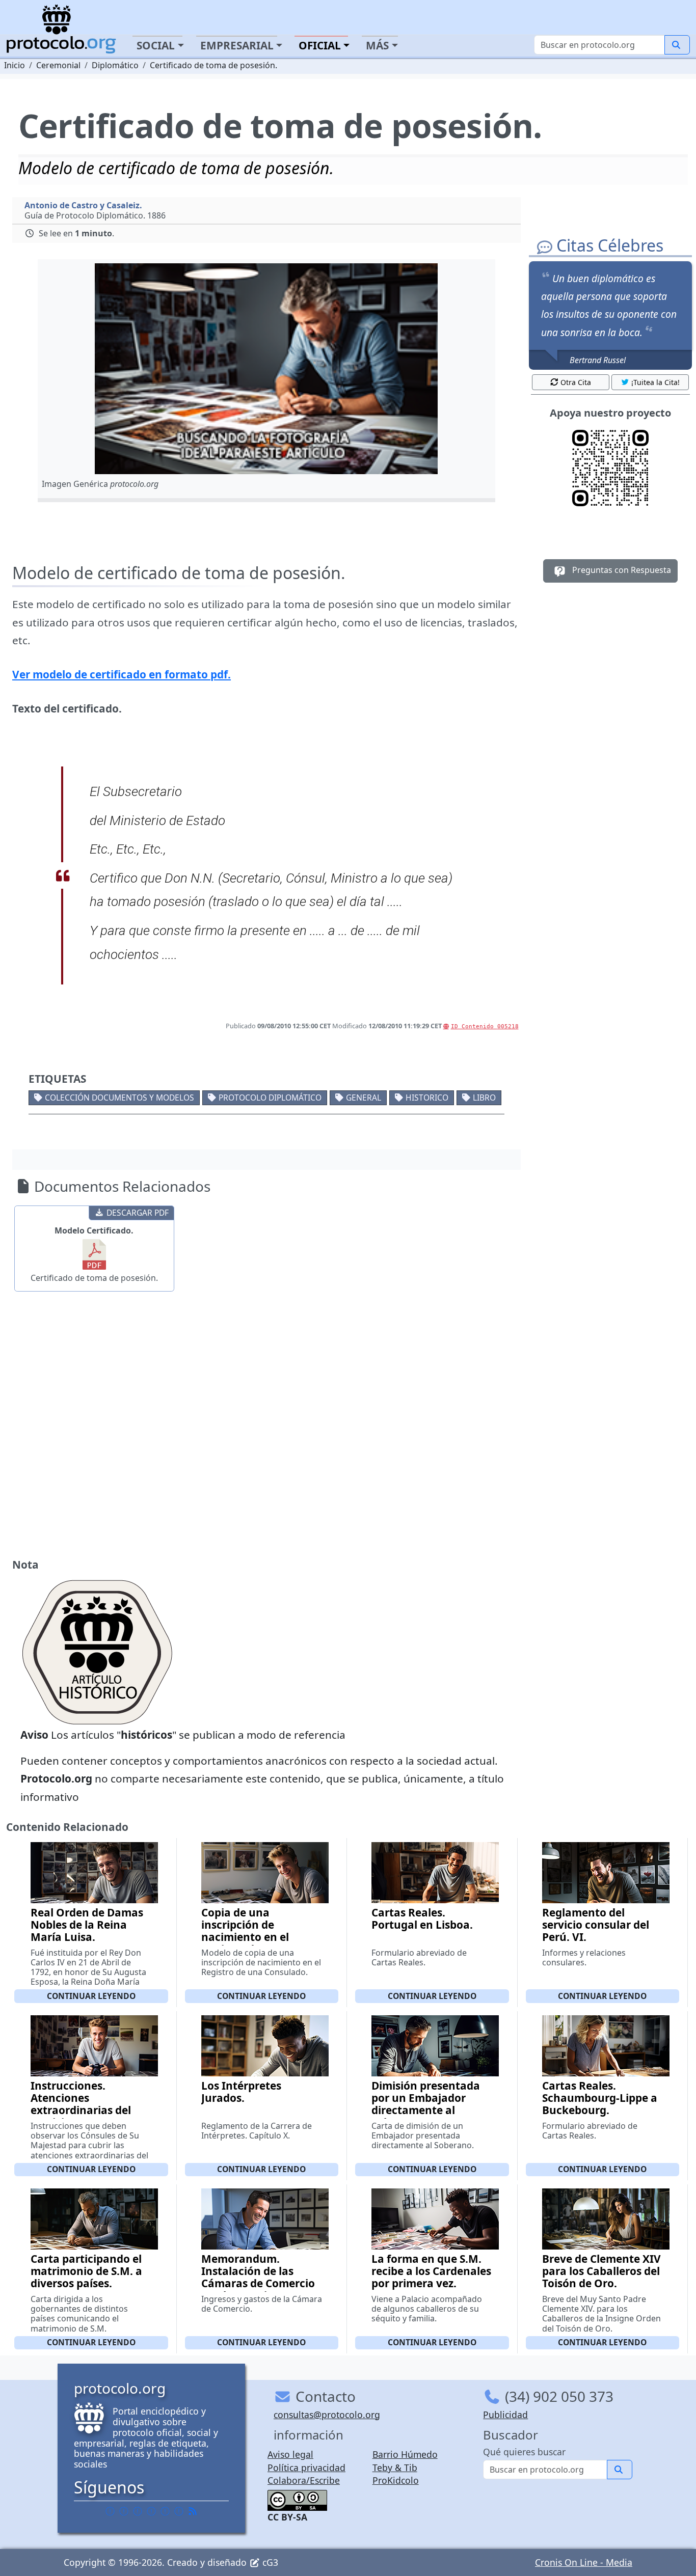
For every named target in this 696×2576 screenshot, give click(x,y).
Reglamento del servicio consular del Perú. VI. (596, 1925)
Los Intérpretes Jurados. (241, 2092)
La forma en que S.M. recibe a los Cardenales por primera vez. (431, 2271)
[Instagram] (165, 2511)
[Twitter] (124, 2511)
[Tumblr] (151, 2511)
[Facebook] (110, 2511)
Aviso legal (290, 2454)
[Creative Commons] (297, 2499)
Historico (427, 1098)
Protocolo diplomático (270, 1098)
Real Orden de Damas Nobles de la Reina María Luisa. (87, 1925)
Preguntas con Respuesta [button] (621, 570)
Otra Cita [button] (576, 382)
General (364, 1098)
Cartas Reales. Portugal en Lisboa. (422, 1919)
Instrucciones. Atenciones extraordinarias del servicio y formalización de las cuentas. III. (83, 2116)
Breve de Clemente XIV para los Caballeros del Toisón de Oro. (601, 2271)
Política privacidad (306, 2468)
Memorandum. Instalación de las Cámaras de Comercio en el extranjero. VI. (258, 2277)
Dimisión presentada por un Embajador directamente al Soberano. (426, 2104)
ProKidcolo (396, 2480)
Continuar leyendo (91, 1996)
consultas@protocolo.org (327, 2415)
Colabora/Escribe (304, 2480)
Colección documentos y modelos (119, 1098)
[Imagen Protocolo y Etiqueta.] (266, 369)
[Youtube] (179, 2511)
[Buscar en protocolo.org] (677, 45)
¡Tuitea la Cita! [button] (655, 382)
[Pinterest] (138, 2511)
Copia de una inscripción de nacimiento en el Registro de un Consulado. (245, 1937)
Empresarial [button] (237, 45)
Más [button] (377, 45)
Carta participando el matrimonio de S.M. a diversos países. (86, 2271)
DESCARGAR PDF (138, 1213)
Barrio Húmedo (405, 2454)
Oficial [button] (320, 45)
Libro (484, 1098)
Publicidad (505, 2415)
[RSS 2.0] (193, 2511)
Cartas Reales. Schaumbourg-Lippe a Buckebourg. (600, 2098)
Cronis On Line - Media (584, 2562)
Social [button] (156, 45)
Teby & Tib (395, 2468)
